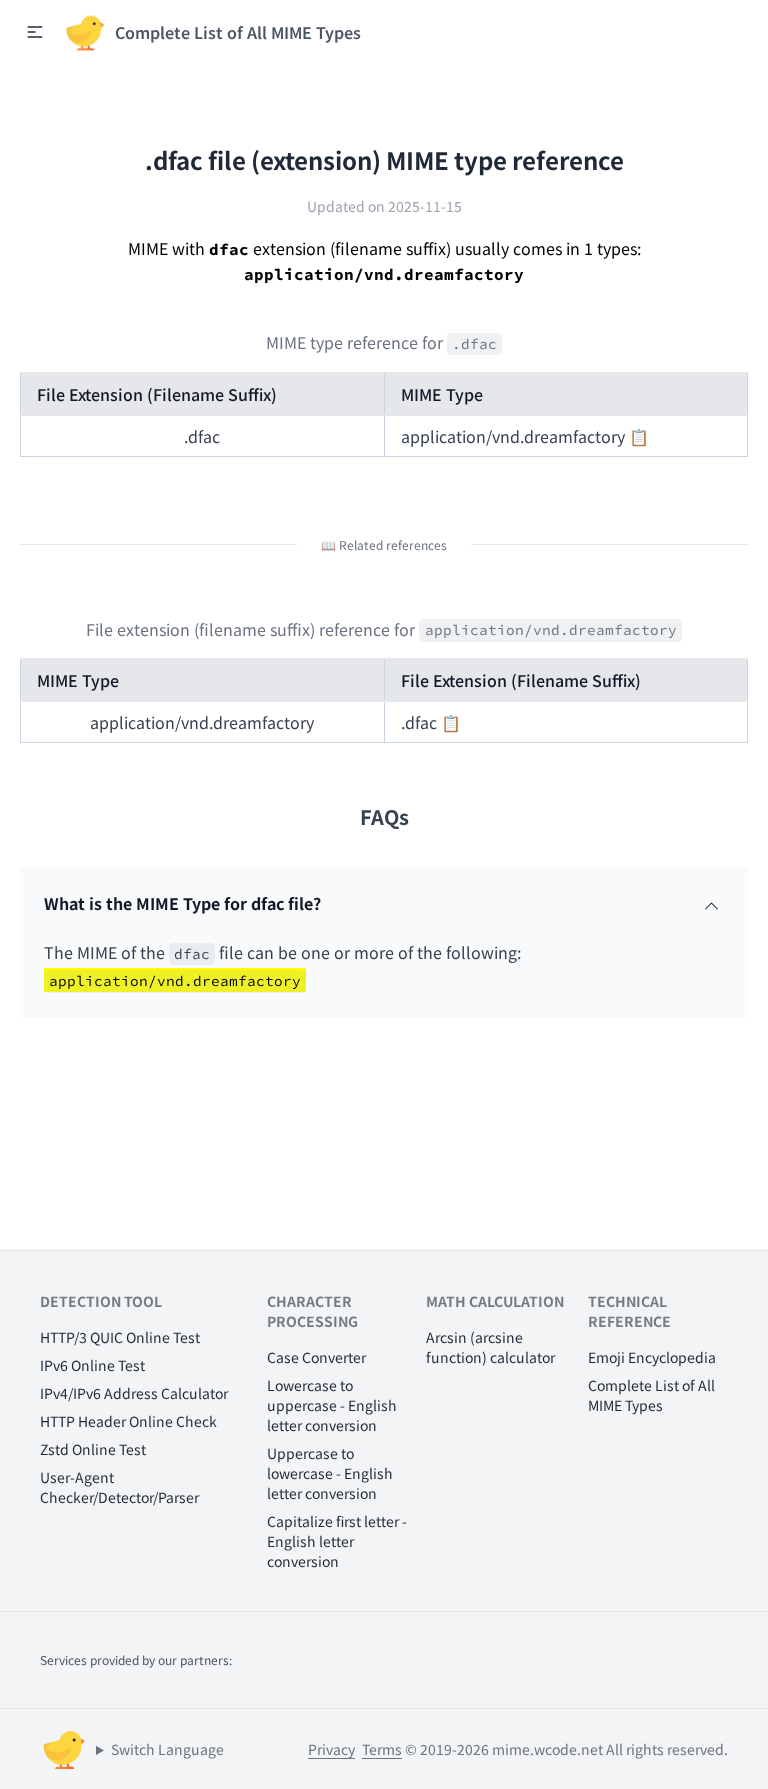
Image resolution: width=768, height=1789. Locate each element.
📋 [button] (639, 436)
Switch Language (167, 1749)
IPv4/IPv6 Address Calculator (134, 1393)
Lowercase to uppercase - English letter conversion (332, 1405)
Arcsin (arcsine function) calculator (490, 1347)
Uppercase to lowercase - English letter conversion (330, 1473)
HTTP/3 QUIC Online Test (120, 1337)
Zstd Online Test (93, 1449)
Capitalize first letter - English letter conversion (337, 1541)
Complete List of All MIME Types (651, 1395)
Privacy (331, 1749)
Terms (382, 1749)
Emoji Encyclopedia (652, 1357)
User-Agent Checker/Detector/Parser (119, 1487)
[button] (35, 32)
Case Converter (316, 1357)
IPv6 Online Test (92, 1365)
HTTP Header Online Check (128, 1421)
